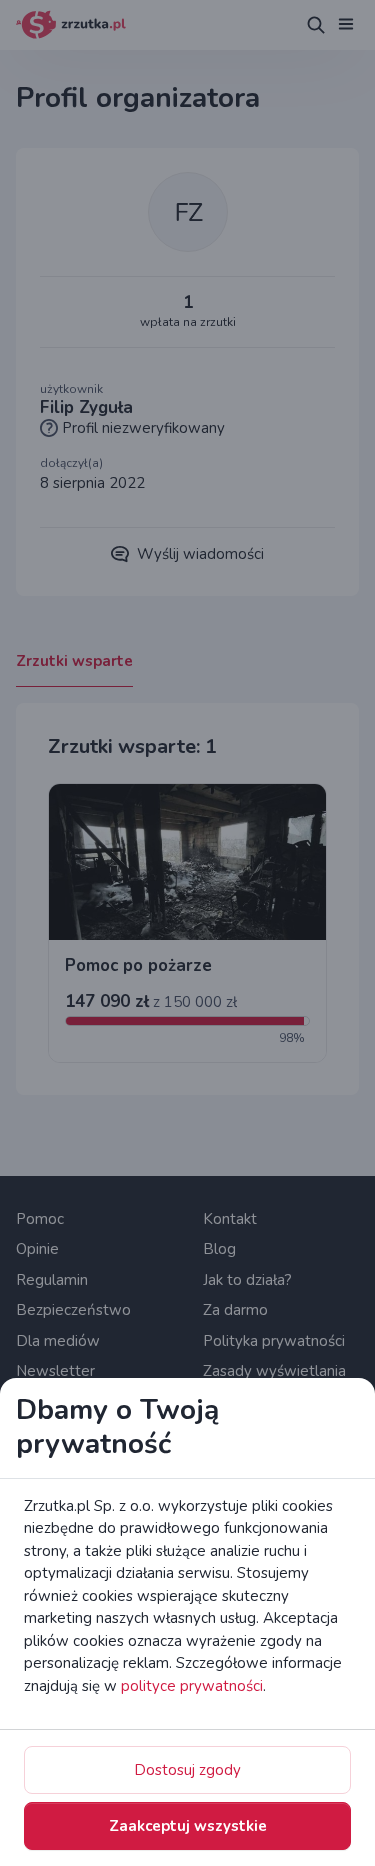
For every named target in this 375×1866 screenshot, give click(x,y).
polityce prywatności (192, 1686)
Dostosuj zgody (187, 1770)
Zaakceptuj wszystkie (188, 1826)
